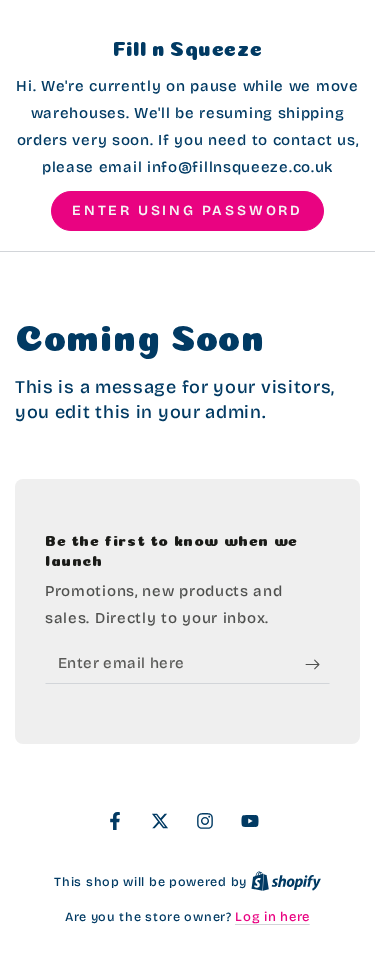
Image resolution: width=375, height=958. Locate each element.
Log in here (272, 917)
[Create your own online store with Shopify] (286, 882)
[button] (187, 211)
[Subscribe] (317, 664)
